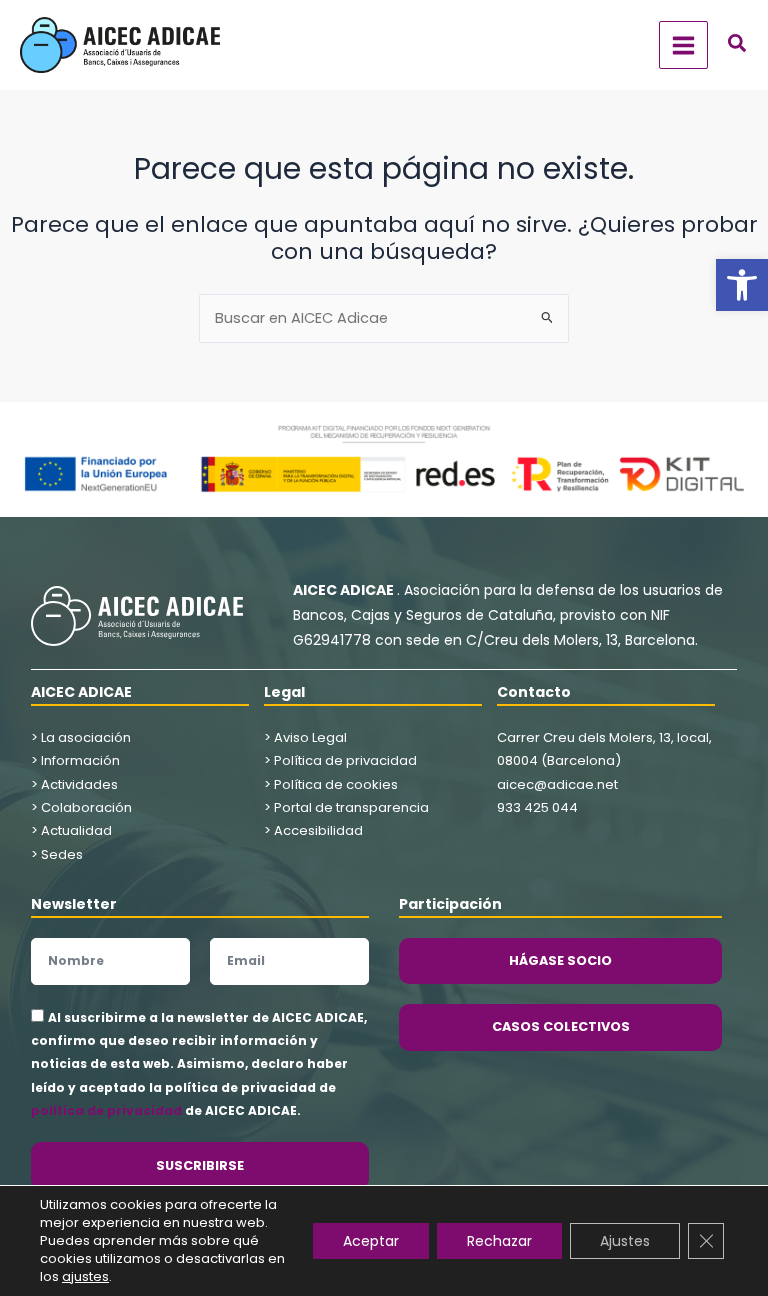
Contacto (534, 692)
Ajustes (625, 1241)
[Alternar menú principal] (683, 45)
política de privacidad (106, 1110)
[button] (742, 285)
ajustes (85, 1277)
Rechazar (499, 1241)
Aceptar (371, 1241)
